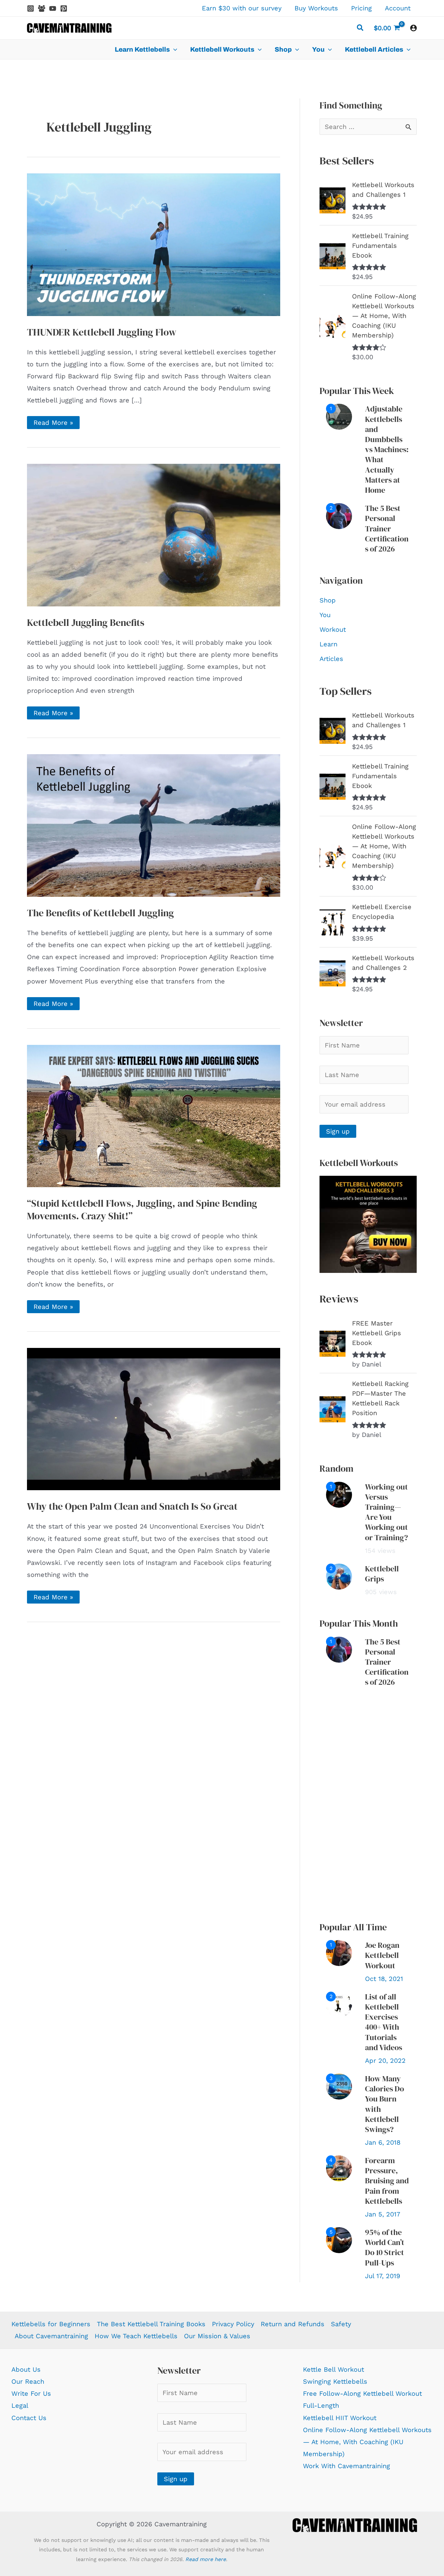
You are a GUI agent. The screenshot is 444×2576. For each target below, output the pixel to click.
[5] (339, 2240)
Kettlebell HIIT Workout (340, 2418)
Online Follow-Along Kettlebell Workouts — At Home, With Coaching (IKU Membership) (367, 2442)
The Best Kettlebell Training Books (151, 2324)
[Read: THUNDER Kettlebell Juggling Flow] (154, 244)
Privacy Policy (233, 2324)
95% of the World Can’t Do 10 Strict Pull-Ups (385, 2247)
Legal (20, 2405)
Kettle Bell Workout (333, 2369)
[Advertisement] (368, 1805)
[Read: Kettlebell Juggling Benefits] (154, 534)
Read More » (53, 424)
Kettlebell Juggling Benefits (86, 622)
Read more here (206, 2559)
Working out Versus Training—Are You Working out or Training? (386, 1512)
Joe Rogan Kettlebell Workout (382, 1955)
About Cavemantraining (51, 2336)
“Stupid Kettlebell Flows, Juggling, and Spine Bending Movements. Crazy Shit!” (142, 1210)
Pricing (361, 8)
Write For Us (31, 2393)
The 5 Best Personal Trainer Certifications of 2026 (387, 528)
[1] (339, 416)
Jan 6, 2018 (383, 2142)
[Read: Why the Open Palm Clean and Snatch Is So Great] (154, 1418)
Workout (333, 629)
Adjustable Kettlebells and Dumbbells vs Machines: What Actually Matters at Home (387, 449)
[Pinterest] (64, 8)
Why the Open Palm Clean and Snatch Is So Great (132, 1506)
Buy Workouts (316, 8)
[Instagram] (31, 8)
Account (398, 8)
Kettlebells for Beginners (51, 2324)
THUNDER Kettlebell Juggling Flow (102, 332)
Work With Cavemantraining (346, 2466)
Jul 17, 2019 (383, 2276)
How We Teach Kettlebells (136, 2336)
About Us (26, 2369)
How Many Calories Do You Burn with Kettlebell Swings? (385, 2104)
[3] (339, 2086)
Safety (341, 2324)
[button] (360, 29)
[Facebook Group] (42, 8)
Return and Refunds (293, 2324)
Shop (328, 600)
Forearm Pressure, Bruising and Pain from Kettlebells (387, 2181)
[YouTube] (53, 8)
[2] (339, 515)
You (325, 615)
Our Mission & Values (217, 2336)
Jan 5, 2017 (383, 2214)
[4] (339, 2168)
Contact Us (29, 2418)
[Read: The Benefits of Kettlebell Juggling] (154, 825)
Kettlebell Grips (382, 1574)
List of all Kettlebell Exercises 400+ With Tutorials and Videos (384, 2022)
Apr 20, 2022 (385, 2061)
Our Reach (28, 2381)
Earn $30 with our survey (242, 8)
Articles (331, 659)
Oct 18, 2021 (384, 1979)
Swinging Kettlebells (335, 2381)
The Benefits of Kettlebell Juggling (100, 913)
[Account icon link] (413, 28)
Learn (328, 644)
